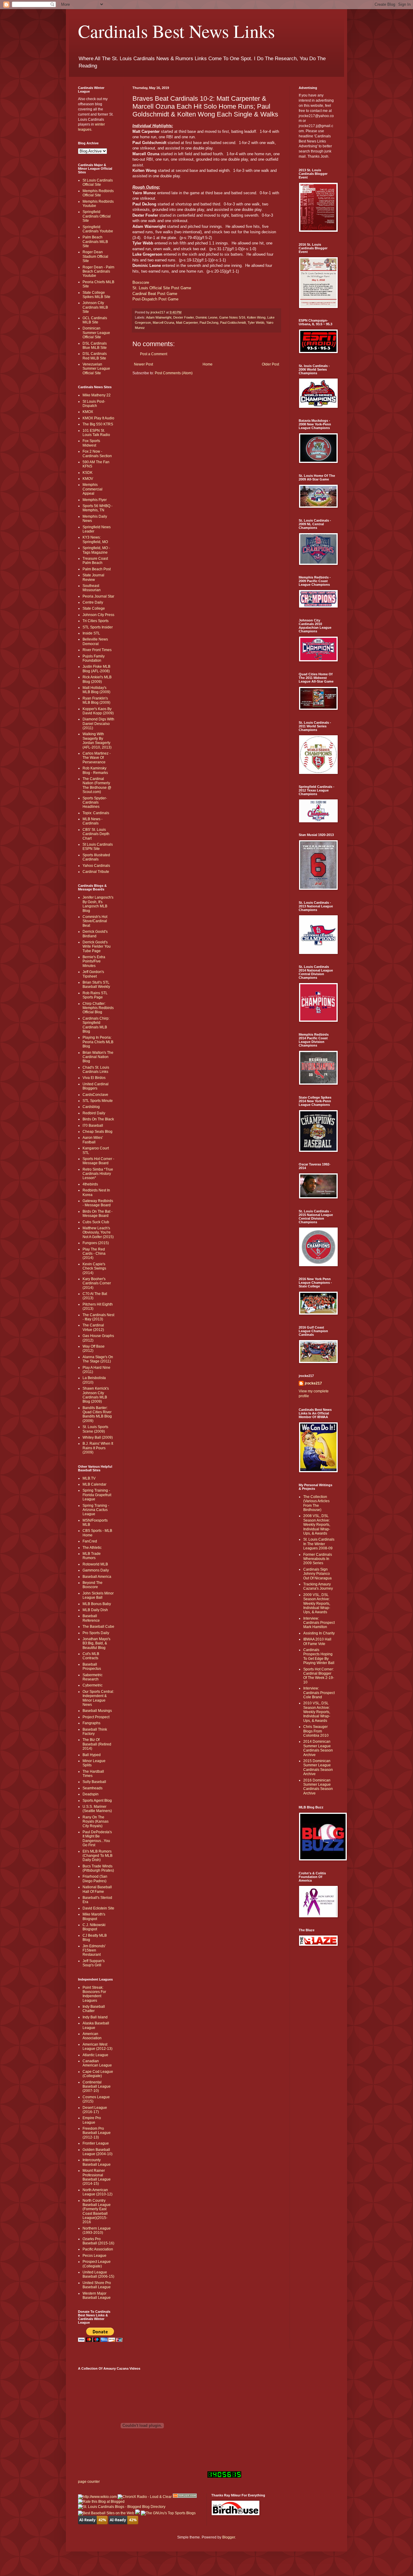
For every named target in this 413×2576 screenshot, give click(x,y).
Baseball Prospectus (92, 1667)
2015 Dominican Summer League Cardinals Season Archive (318, 1767)
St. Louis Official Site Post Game (162, 288)
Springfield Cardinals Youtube (98, 229)
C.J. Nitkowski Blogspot (94, 1927)
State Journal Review (93, 577)
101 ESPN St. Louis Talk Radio (96, 433)
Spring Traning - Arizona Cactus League (96, 1510)
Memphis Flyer (95, 500)
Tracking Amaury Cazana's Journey (318, 1586)
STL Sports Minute (98, 1101)
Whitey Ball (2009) (98, 1437)
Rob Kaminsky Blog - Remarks (95, 770)
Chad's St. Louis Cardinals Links (96, 1070)
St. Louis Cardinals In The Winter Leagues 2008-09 (319, 1544)
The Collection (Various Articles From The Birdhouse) (316, 1503)
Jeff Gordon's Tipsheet (93, 974)
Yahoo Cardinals (96, 866)
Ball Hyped (92, 1755)
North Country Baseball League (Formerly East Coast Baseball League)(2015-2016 (97, 2211)
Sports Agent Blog (97, 1801)
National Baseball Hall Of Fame (97, 1889)
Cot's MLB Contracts (91, 1656)
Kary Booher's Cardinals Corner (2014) (97, 1283)
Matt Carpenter (187, 323)
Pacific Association (98, 2249)
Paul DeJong (209, 323)
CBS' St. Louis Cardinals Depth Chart (96, 834)
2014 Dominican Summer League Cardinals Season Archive (318, 1748)
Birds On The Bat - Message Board (98, 1214)
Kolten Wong (256, 317)
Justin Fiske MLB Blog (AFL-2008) (96, 669)
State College (94, 608)
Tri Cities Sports (96, 621)
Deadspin (91, 1794)
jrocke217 (313, 1383)
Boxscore (141, 282)
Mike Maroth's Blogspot (94, 1916)
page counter (89, 2482)
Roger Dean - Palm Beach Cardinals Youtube (98, 272)
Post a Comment (154, 354)
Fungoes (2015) (96, 1243)
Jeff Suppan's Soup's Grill (94, 1963)
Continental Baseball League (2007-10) (97, 2087)
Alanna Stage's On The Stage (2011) (98, 1359)
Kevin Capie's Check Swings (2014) (94, 1268)
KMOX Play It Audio (98, 418)
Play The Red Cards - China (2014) (94, 1254)
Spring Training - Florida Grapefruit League (97, 1495)
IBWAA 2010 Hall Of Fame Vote (317, 1641)
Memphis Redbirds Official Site (98, 193)
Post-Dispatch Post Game (155, 299)
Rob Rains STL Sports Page (95, 995)
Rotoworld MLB (95, 1564)
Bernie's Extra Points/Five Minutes (94, 961)
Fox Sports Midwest (91, 443)
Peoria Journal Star (98, 596)
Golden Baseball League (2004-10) (98, 2152)
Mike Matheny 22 (97, 395)
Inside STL (91, 633)
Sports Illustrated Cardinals (96, 857)
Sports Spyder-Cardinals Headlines (95, 803)
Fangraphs (91, 1723)
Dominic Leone (207, 317)
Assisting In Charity (319, 1633)
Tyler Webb (256, 323)
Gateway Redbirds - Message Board (98, 1203)
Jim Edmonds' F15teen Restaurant (94, 1950)
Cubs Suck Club (96, 1222)
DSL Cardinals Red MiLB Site (95, 356)
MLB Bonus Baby (97, 1604)
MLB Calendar (94, 1484)
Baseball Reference (91, 1618)
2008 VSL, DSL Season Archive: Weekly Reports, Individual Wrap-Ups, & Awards (317, 1525)
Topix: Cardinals (96, 813)
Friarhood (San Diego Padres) (95, 1879)
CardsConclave (95, 1095)
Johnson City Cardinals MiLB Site (95, 307)
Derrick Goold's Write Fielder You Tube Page (97, 947)
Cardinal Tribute (96, 872)
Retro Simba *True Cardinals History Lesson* (98, 1174)
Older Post (270, 364)
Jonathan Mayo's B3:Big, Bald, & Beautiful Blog (96, 1643)
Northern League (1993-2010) (97, 2230)
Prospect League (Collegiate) (97, 2264)
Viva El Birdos (94, 1078)
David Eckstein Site (98, 1908)
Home (208, 364)
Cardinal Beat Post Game (155, 294)
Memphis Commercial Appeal (93, 489)
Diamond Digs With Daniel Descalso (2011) (98, 724)
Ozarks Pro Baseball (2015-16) (98, 2241)
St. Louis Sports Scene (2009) (95, 1429)
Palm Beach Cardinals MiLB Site (95, 242)
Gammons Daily (96, 1570)
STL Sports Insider (98, 627)
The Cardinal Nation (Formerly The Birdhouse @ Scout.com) (97, 785)
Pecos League (94, 2256)
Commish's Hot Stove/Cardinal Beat (95, 921)
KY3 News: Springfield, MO (95, 539)
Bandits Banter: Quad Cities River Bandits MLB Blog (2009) (97, 1414)
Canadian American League (97, 2063)
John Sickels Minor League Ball (98, 1595)
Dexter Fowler (184, 317)
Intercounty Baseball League (97, 2162)
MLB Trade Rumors (92, 1556)
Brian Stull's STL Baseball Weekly (96, 985)
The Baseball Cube (98, 1627)
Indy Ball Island (95, 2017)
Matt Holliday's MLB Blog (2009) (96, 690)
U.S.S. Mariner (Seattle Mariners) (97, 1809)
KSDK (88, 473)
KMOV (88, 479)
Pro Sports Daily (96, 1633)
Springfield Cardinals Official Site (97, 216)
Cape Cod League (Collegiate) (98, 2074)
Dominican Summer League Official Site (96, 333)
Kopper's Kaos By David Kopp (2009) (98, 711)
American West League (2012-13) (98, 2047)
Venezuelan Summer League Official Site (96, 369)
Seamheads (93, 1788)
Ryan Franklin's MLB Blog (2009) (96, 700)
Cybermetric (93, 1685)
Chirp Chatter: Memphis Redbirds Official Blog (98, 1008)
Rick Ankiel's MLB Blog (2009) (97, 679)
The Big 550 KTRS (98, 424)
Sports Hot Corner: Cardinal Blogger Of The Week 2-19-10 (319, 1676)
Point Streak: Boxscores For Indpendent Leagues (94, 1994)
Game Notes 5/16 (232, 317)
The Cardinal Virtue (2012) (93, 1327)
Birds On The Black (98, 1119)
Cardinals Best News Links (176, 31)
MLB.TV (89, 1478)
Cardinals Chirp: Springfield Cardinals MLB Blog (96, 1025)
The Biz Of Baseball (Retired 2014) (97, 1744)
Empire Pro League (92, 2120)
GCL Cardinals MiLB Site (95, 320)
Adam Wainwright (159, 317)
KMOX (88, 412)
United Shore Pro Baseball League (97, 2285)
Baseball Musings (97, 1711)
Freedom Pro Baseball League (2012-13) (97, 2133)
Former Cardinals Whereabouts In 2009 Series (318, 1559)
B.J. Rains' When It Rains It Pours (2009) (98, 1448)
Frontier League (96, 2143)
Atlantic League (95, 2055)
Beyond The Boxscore (93, 1585)
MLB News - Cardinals (93, 821)
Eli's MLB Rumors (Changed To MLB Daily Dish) (98, 1856)
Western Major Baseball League (97, 2296)
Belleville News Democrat (95, 641)
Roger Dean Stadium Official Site (95, 256)
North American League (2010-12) (98, 2192)
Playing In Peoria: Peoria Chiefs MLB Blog (98, 1042)
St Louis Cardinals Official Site (98, 182)
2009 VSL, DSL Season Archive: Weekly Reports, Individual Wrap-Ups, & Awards (317, 1604)
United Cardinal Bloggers (96, 1086)
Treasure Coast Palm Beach (95, 561)
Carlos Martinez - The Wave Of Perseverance (97, 758)
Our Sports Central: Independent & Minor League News (98, 1698)
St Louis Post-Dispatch (94, 404)
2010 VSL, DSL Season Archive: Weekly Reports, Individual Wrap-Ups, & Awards (317, 1712)
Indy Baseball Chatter (94, 2009)
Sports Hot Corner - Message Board (98, 1161)
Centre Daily (93, 602)
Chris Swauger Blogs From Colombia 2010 (316, 1731)
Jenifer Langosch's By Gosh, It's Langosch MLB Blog (98, 904)
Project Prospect (96, 1717)
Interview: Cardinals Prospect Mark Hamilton (319, 1623)
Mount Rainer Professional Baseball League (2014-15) (97, 2177)
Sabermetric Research (93, 1677)
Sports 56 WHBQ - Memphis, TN (98, 508)
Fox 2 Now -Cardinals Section (97, 454)
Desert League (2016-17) (95, 2110)
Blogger (229, 2537)
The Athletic (92, 1548)
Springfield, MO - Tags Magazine (96, 550)
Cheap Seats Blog (98, 1132)
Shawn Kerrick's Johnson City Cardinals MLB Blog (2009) (96, 1395)
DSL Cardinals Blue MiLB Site (95, 346)
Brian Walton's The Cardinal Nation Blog (98, 1057)
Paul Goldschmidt (233, 323)
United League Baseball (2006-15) (98, 2274)
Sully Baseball (94, 1782)
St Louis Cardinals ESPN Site (98, 847)
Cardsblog (91, 1107)
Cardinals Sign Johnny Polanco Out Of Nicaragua (317, 1574)
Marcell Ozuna (163, 323)
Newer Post (143, 364)
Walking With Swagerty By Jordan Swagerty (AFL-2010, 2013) (97, 741)
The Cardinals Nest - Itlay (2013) (98, 1317)
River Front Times (97, 650)
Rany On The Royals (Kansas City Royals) (96, 1822)
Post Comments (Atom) (174, 373)
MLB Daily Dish (95, 1610)
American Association (92, 2036)
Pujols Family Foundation (94, 658)
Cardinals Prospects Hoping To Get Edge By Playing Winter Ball (319, 1656)
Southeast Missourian (92, 588)
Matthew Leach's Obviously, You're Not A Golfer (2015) (98, 1232)
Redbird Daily (94, 1113)
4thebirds (90, 1184)
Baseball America (97, 1577)
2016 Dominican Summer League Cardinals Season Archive (318, 1787)
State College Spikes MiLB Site (96, 295)
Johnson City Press (98, 615)
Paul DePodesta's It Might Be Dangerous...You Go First (97, 1839)
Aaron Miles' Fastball (93, 1140)
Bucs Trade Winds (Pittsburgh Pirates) (98, 1868)
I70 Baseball (93, 1126)
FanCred (90, 1541)
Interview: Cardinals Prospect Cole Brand (319, 1693)
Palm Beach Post (97, 569)
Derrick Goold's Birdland (95, 934)
